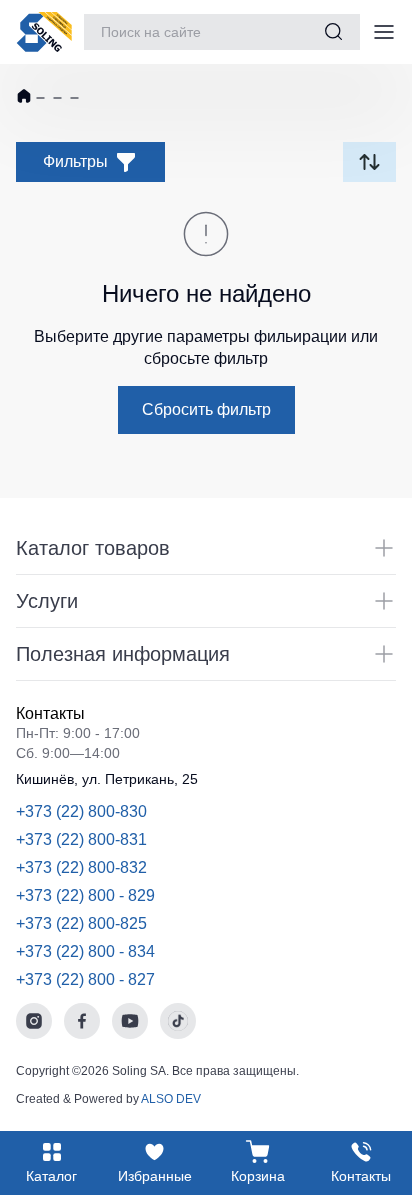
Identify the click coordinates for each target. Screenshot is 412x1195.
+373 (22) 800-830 (81, 811)
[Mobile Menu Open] (384, 32)
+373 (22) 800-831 (81, 839)
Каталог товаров (93, 548)
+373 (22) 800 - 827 (85, 979)
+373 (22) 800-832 (81, 867)
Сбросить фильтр (206, 409)
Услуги (47, 601)
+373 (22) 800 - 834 (85, 951)
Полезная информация (123, 654)
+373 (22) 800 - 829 (85, 895)
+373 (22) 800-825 (81, 923)
